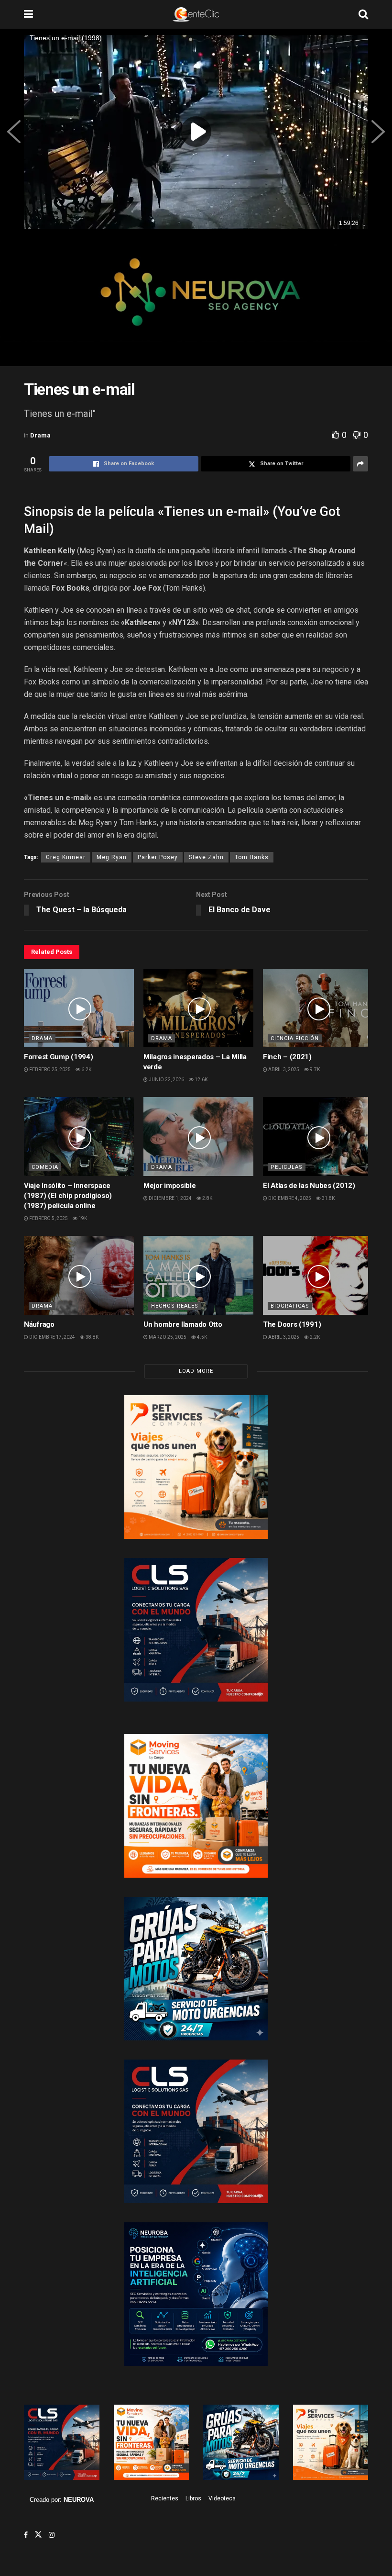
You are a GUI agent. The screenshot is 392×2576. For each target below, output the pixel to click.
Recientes (165, 2498)
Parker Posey (158, 857)
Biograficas (290, 1306)
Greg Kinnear (66, 857)
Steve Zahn (206, 857)
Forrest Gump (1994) (58, 1057)
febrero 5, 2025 (48, 1218)
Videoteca (222, 2498)
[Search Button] (363, 14)
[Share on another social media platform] (360, 464)
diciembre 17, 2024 (52, 1337)
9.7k (314, 1070)
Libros (193, 2498)
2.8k (207, 1198)
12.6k (201, 1080)
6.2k (86, 1070)
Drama (40, 435)
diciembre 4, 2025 (289, 1198)
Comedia (45, 1167)
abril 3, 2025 (283, 1070)
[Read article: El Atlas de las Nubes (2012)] (318, 1136)
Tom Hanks (252, 857)
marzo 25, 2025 (167, 1337)
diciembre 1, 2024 (170, 1198)
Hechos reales (175, 1306)
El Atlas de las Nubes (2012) (309, 1186)
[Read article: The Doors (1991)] (318, 1275)
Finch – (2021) (287, 1057)
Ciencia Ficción (295, 1038)
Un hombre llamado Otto (183, 1324)
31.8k (328, 1198)
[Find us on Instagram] (52, 2535)
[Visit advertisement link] (196, 300)
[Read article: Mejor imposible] (198, 1136)
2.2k (314, 1337)
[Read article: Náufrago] (79, 1275)
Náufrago (39, 1324)
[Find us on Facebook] (26, 2535)
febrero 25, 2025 (49, 1070)
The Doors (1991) (292, 1324)
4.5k (201, 1337)
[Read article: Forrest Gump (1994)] (79, 1008)
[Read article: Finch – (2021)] (318, 1008)
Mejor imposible (170, 1186)
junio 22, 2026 (166, 1080)
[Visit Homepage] (196, 14)
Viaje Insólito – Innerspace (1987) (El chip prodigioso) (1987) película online (68, 1196)
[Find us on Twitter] (38, 2535)
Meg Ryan (112, 857)
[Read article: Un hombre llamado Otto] (198, 1275)
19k (82, 1218)
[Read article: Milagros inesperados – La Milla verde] (198, 1008)
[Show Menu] (28, 14)
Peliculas (287, 1167)
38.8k (92, 1337)
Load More (196, 1371)
